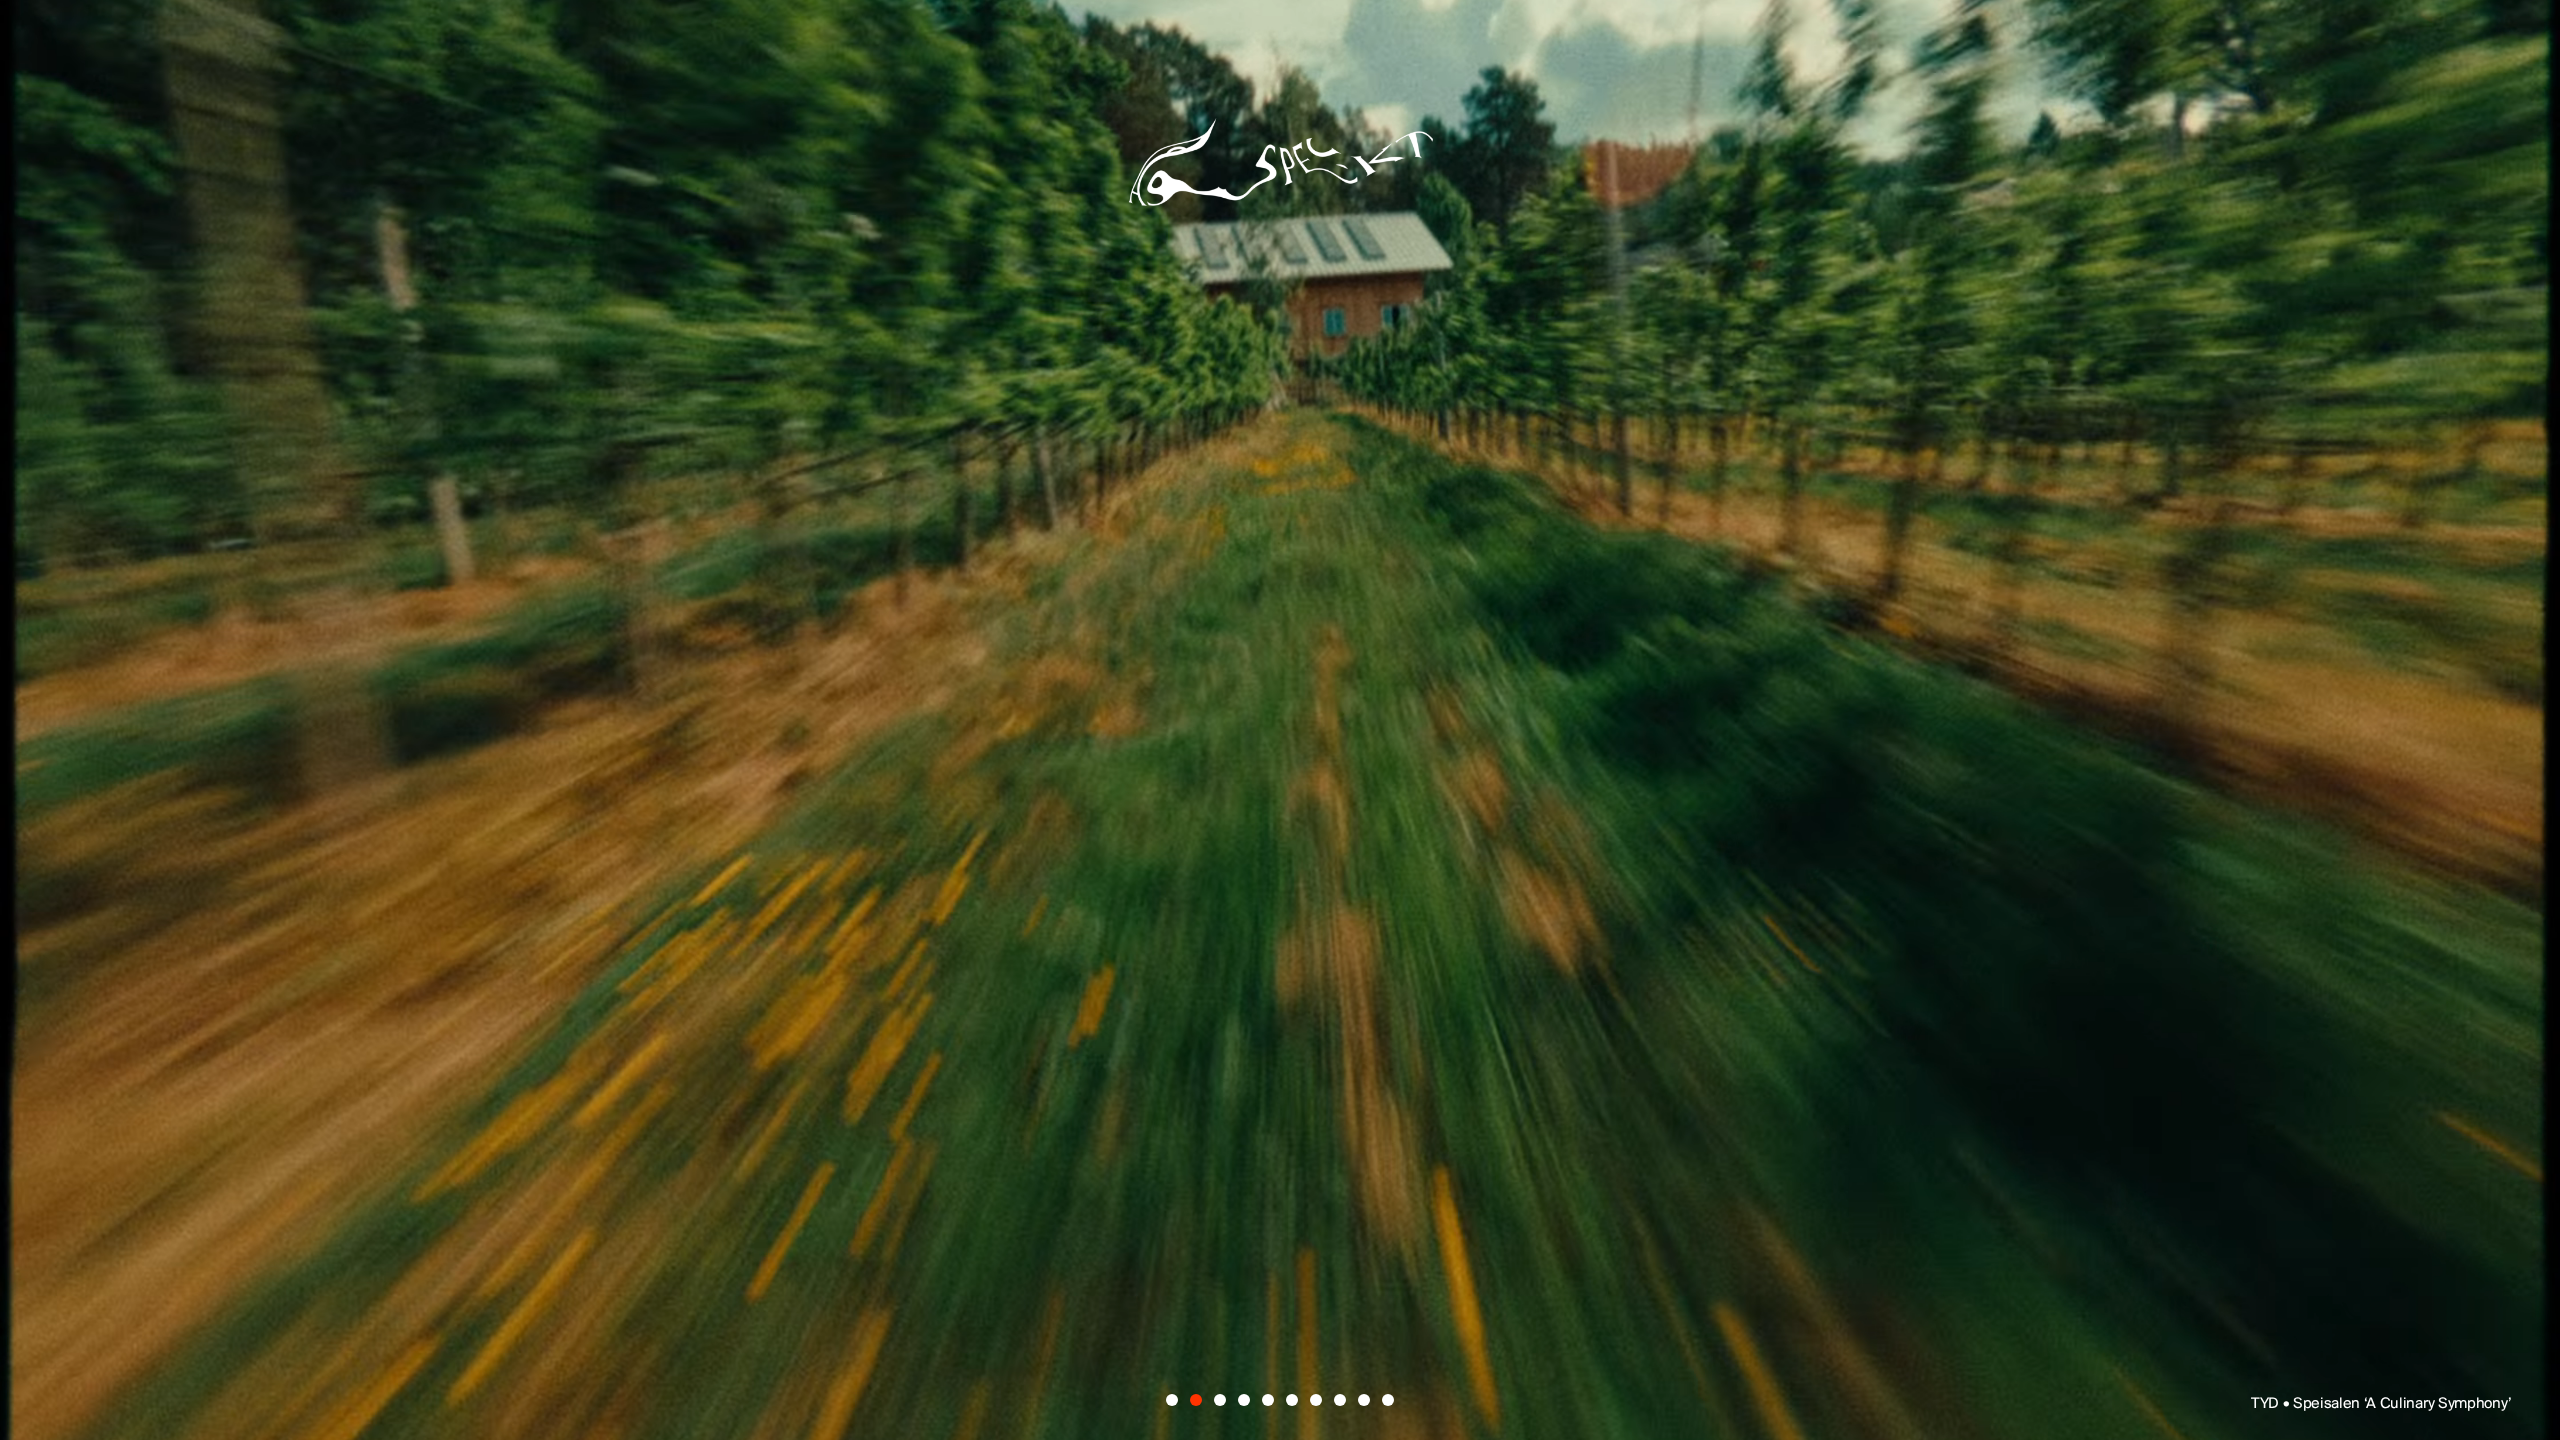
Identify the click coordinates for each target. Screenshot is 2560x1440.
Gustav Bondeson (924, 761)
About (1278, 984)
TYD (799, 620)
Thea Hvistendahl (1259, 831)
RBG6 (1735, 761)
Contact (1465, 984)
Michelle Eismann (1555, 691)
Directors (1081, 984)
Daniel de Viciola (1115, 620)
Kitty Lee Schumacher (1014, 691)
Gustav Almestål (1574, 620)
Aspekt (1280, 152)
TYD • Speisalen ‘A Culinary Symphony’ (2381, 1404)
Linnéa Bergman (1400, 761)
